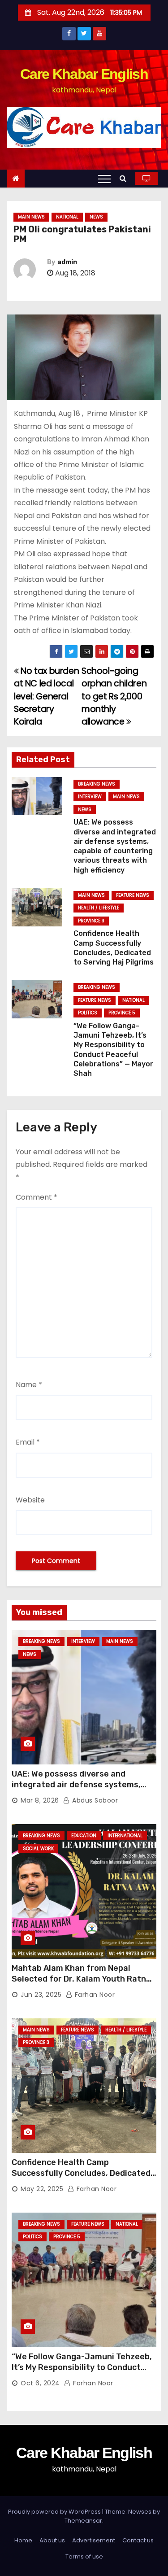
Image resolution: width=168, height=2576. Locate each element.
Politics (88, 1013)
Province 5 (122, 1013)
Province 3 (91, 921)
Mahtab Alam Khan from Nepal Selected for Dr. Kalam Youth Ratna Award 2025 (81, 1979)
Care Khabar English (84, 74)
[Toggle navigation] (104, 179)
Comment (37, 1197)
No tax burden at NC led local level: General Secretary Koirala (46, 696)
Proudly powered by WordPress (55, 2512)
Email (28, 1442)
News (96, 217)
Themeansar (83, 2521)
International (125, 1836)
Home (23, 2540)
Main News (31, 217)
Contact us (138, 2540)
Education (84, 1836)
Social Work (38, 1849)
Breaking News (97, 784)
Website (30, 1500)
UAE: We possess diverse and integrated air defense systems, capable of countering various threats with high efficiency (76, 1790)
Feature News (133, 895)
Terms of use (84, 2556)
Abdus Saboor (94, 1800)
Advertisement (94, 2540)
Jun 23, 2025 (41, 1995)
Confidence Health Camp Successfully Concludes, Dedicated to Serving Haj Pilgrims (81, 2173)
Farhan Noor (94, 1995)
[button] (125, 178)
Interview (90, 797)
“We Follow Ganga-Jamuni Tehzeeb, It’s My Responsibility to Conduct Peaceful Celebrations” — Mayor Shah (82, 2373)
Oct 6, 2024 (40, 2383)
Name (29, 1385)
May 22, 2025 (42, 2189)
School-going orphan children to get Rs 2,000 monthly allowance (114, 696)
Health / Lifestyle (99, 908)
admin (67, 262)
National (67, 217)
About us (52, 2540)
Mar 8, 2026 (40, 1800)
